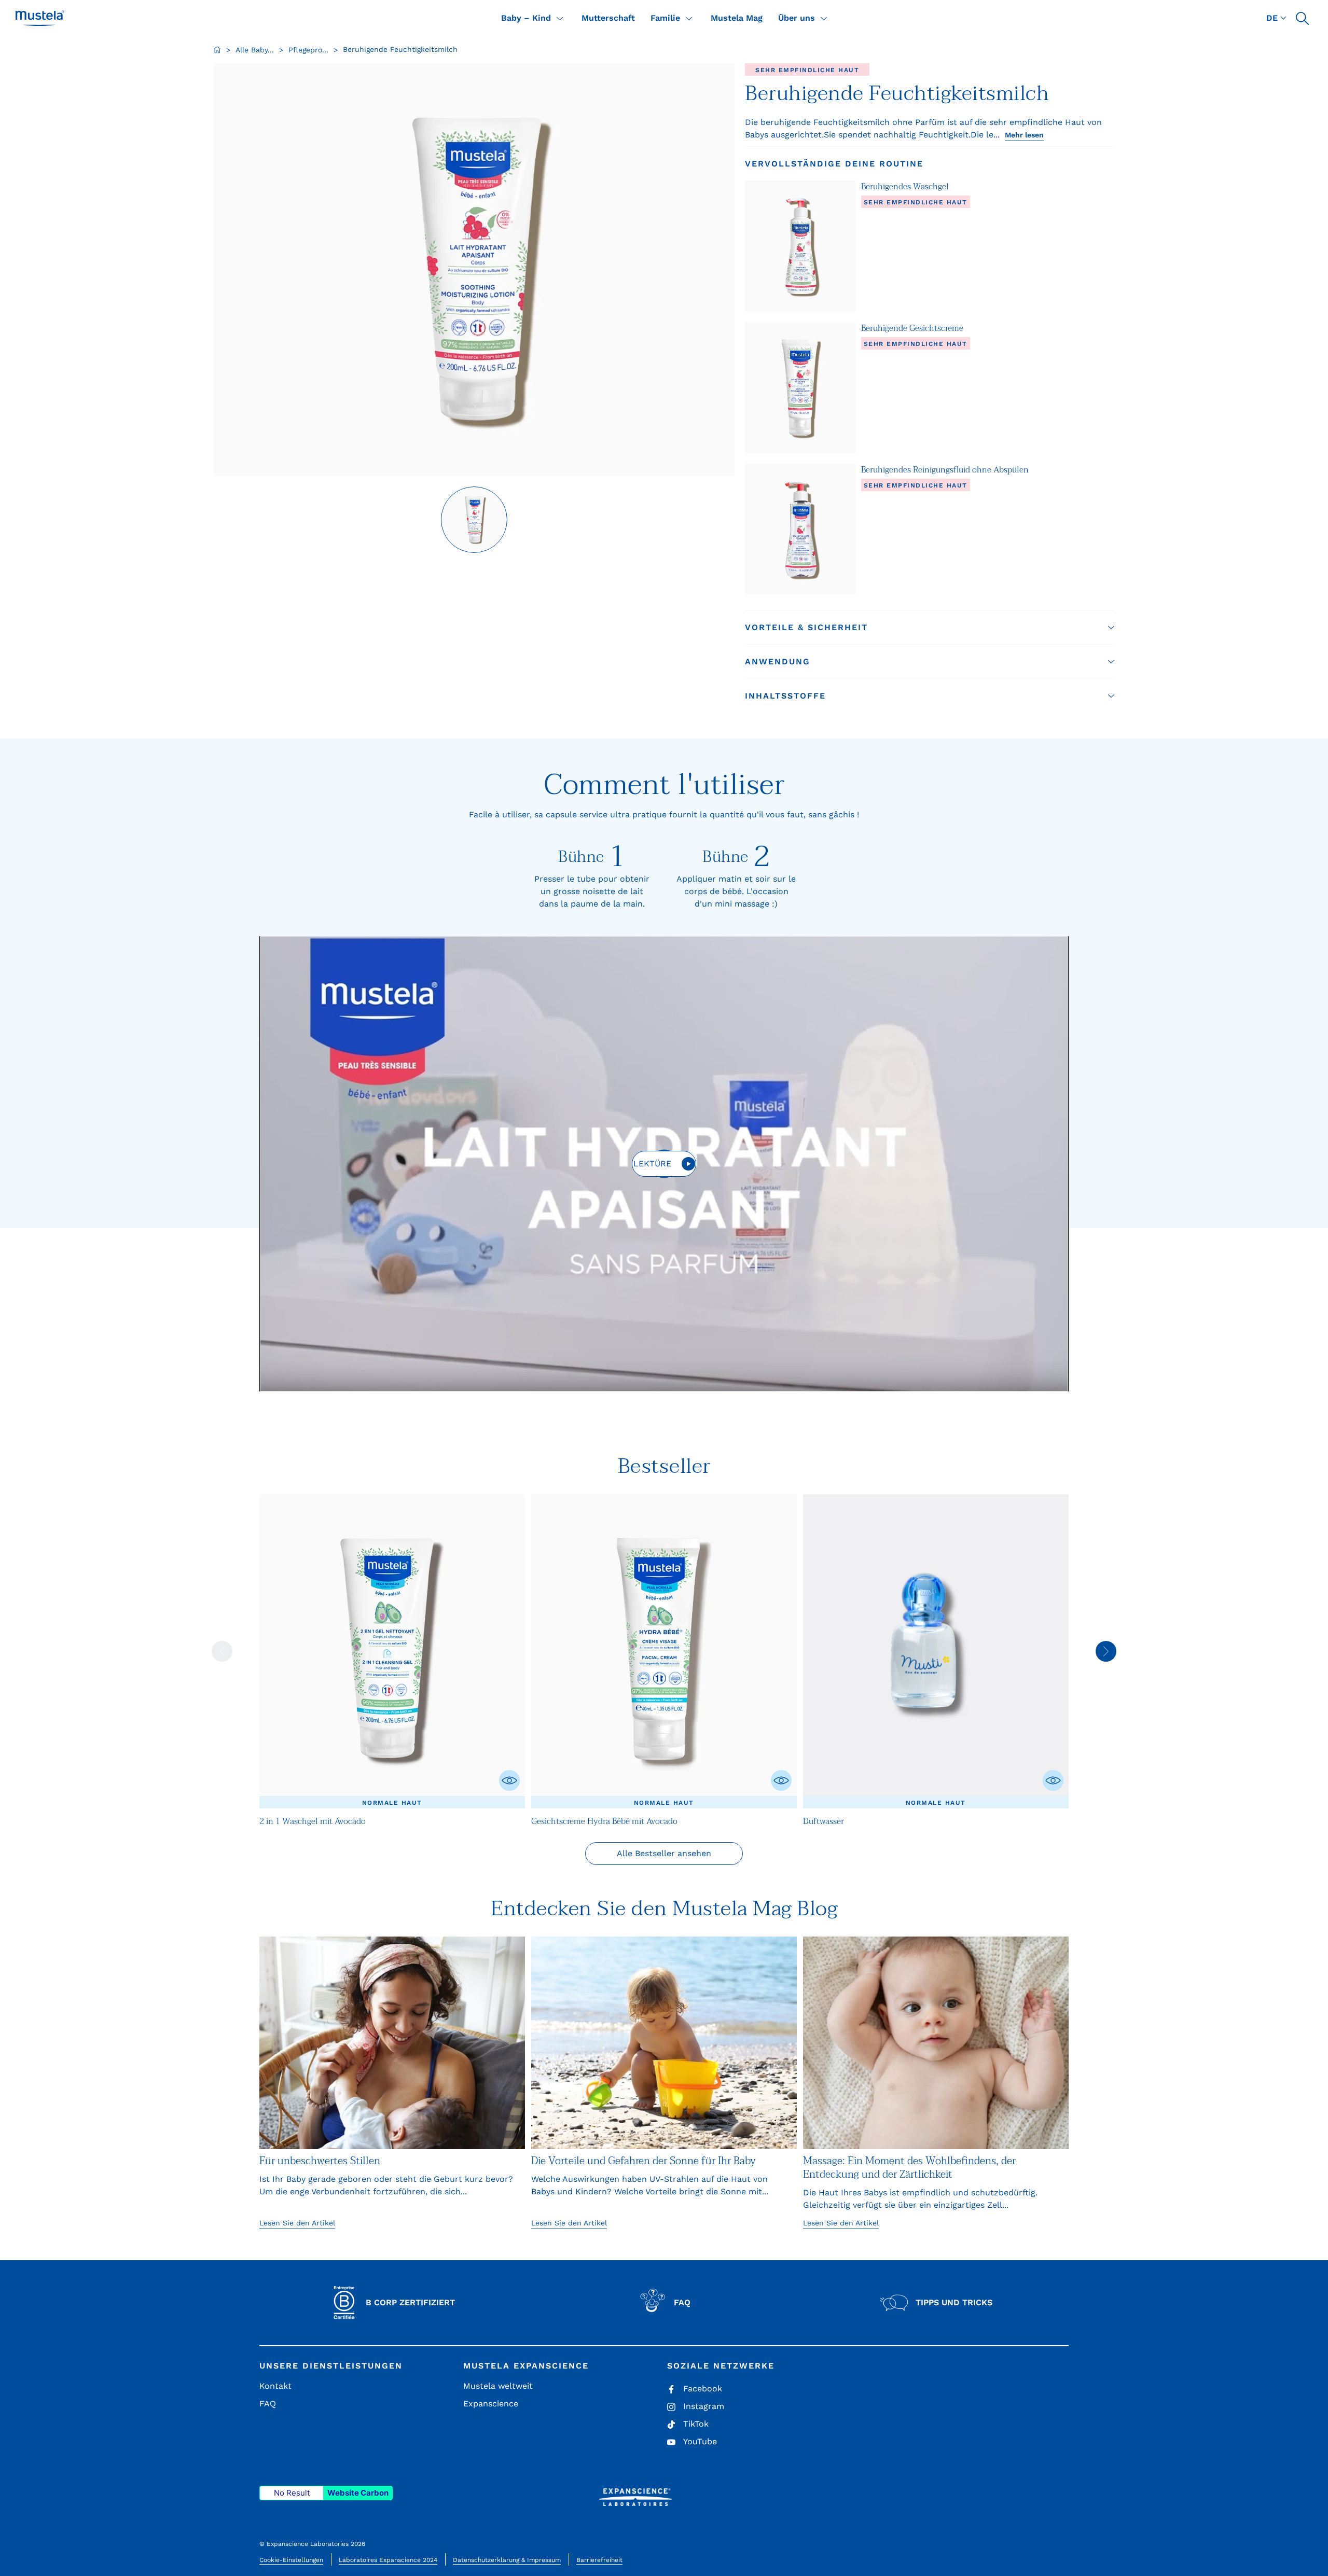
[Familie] (689, 18)
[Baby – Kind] (560, 18)
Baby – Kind (526, 18)
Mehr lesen (1024, 135)
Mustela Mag (737, 18)
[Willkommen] (217, 50)
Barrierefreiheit (599, 2560)
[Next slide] (1106, 1651)
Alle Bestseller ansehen (664, 1853)
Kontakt (275, 2386)
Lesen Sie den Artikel (297, 2223)
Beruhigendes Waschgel (905, 187)
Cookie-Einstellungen (291, 2560)
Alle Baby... (255, 50)
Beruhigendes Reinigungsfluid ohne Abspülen (945, 470)
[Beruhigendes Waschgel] (800, 246)
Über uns (797, 18)
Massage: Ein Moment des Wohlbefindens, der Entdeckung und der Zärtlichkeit (909, 2168)
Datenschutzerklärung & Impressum (507, 2560)
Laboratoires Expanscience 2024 (388, 2560)
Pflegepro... (308, 50)
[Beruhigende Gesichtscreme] (800, 388)
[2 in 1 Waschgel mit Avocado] (392, 1651)
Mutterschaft (608, 18)
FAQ (268, 2404)
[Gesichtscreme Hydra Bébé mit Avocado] (664, 1651)
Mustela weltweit (498, 2386)
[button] (1302, 18)
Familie (665, 18)
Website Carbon (358, 2493)
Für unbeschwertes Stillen (320, 2161)
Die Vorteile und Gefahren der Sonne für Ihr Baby (644, 2161)
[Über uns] (824, 18)
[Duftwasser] (936, 1651)
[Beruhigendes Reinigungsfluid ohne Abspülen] (800, 529)
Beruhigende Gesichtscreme (912, 328)
